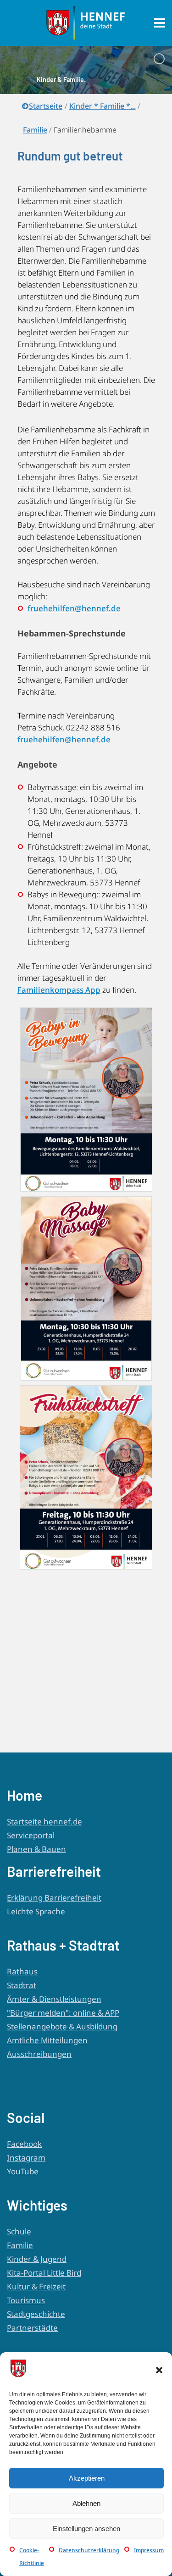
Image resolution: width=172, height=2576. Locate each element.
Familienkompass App (59, 990)
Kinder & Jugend (37, 2259)
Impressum (149, 2550)
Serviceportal (31, 1835)
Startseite (46, 106)
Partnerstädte (32, 2328)
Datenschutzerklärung (89, 2550)
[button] (159, 2370)
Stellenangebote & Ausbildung (62, 2026)
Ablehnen (86, 2503)
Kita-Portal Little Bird (44, 2273)
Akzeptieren (87, 2478)
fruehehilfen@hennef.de (74, 608)
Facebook (24, 2144)
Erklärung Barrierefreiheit (54, 1898)
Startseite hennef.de (44, 1821)
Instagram (26, 2158)
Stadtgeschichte (36, 2314)
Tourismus (26, 2300)
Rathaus (22, 1971)
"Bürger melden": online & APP (63, 2013)
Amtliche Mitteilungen (47, 2040)
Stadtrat (22, 1985)
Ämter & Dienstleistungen (54, 1999)
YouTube (23, 2171)
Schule (19, 2231)
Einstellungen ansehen (86, 2529)
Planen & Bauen (36, 1849)
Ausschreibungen (39, 2054)
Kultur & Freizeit (36, 2286)
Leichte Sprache (36, 1911)
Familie (20, 2245)
